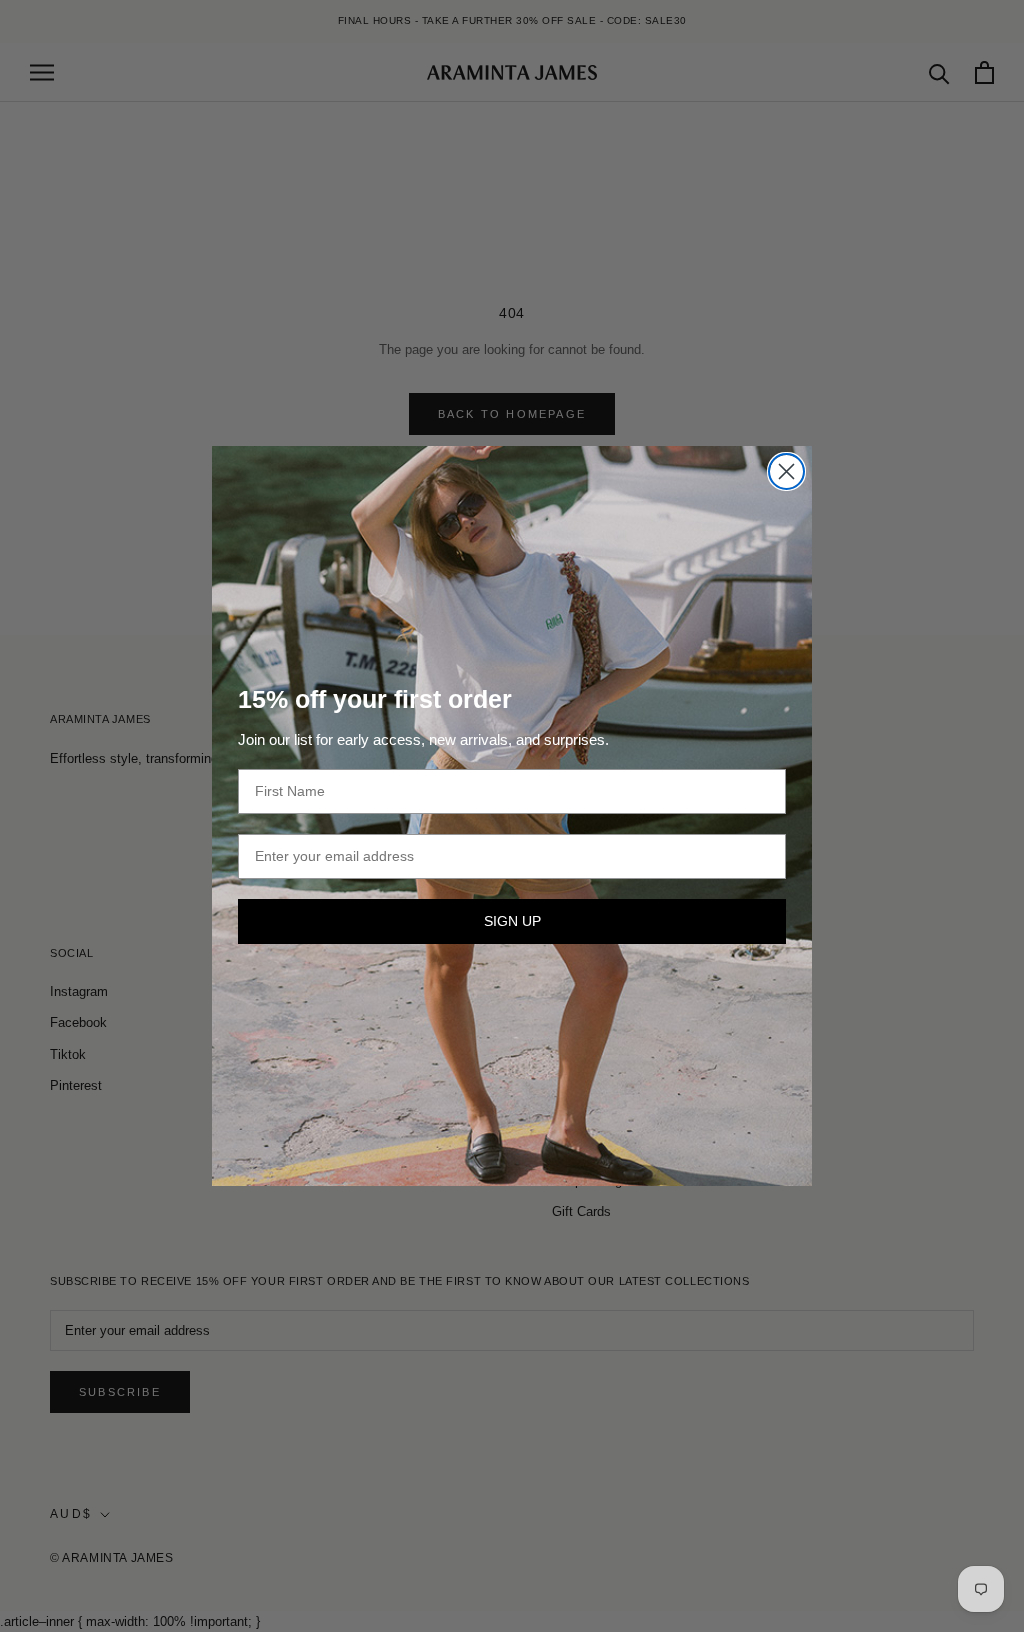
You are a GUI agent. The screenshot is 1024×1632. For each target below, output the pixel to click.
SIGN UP (512, 921)
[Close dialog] (786, 471)
